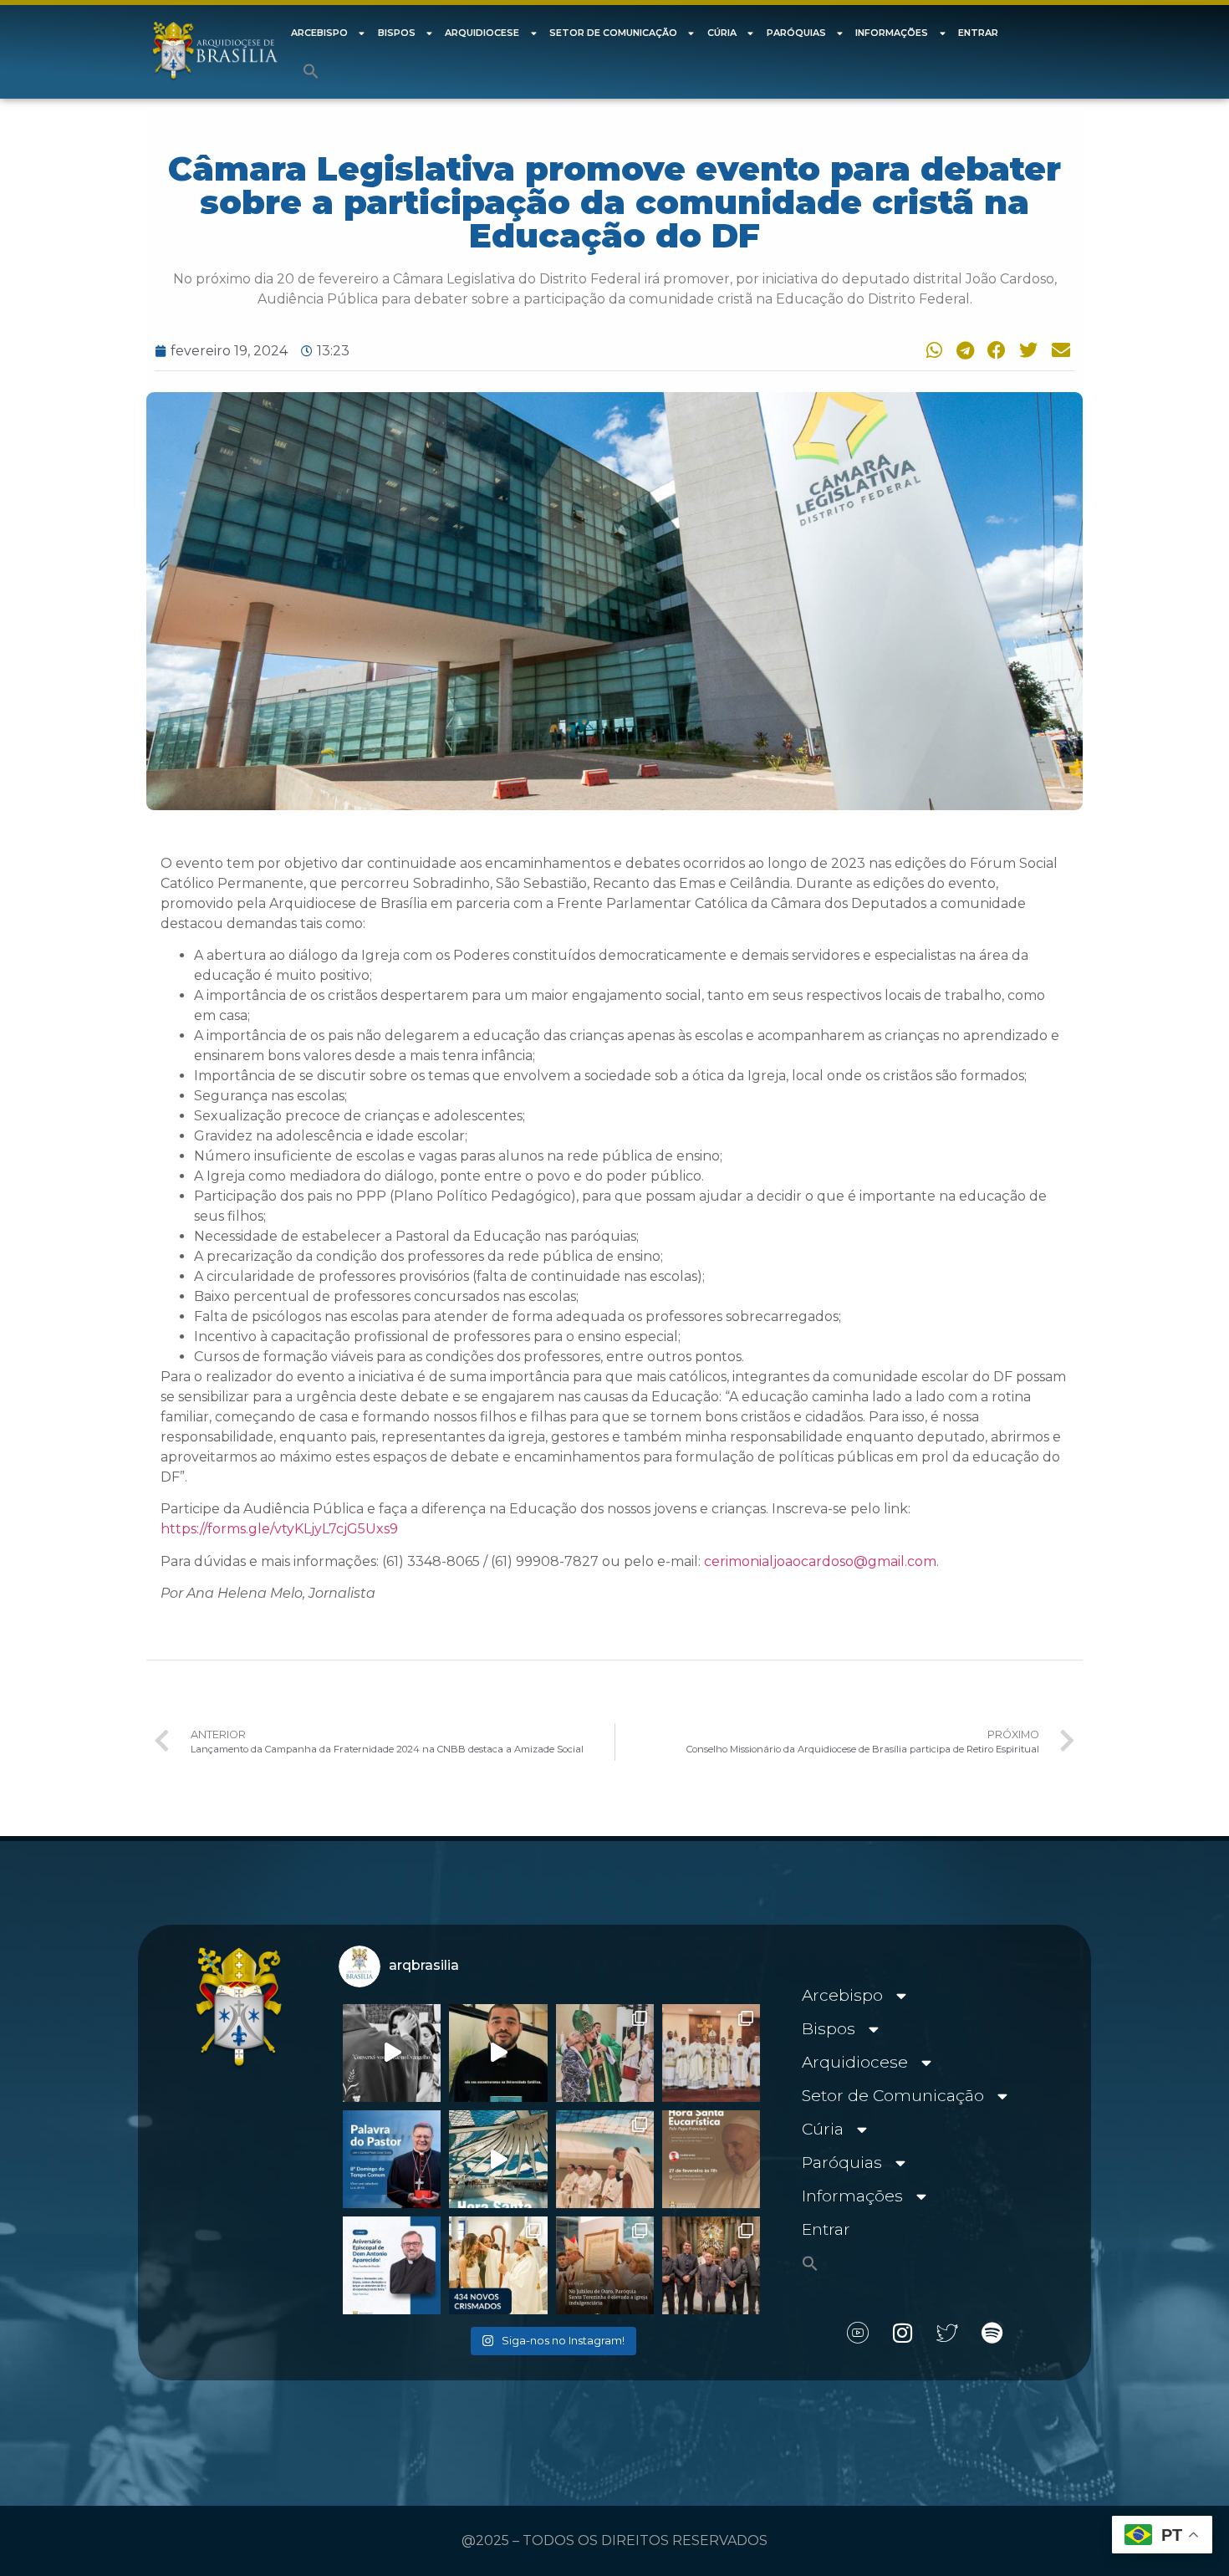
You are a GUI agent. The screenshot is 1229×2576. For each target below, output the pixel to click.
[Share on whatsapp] (931, 350)
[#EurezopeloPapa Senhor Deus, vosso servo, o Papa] (498, 2159)
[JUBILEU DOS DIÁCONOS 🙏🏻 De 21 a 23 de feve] (711, 2265)
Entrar (978, 33)
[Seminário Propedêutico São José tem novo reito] (711, 2053)
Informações (892, 33)
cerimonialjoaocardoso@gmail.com (820, 1561)
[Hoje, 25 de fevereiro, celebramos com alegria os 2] (392, 2265)
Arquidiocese (482, 33)
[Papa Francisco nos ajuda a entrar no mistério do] (392, 2159)
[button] (311, 71)
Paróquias (796, 33)
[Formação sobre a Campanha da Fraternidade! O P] (498, 2053)
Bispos (397, 33)
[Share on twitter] (1027, 350)
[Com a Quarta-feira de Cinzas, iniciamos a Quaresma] (392, 2053)
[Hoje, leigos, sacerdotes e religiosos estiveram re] (605, 2159)
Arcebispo (319, 33)
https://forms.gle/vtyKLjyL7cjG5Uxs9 (279, 1529)
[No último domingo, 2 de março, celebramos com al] (605, 2053)
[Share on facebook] (994, 350)
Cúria (722, 33)
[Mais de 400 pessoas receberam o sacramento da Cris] (498, 2265)
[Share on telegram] (962, 350)
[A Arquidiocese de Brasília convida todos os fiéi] (711, 2159)
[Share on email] (1058, 350)
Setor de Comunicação (613, 33)
